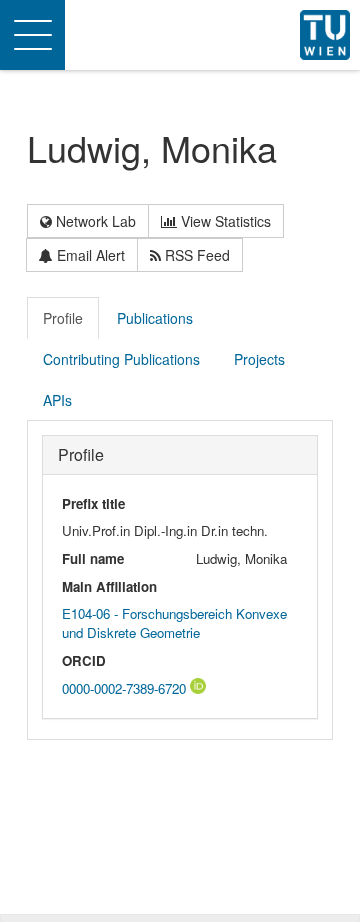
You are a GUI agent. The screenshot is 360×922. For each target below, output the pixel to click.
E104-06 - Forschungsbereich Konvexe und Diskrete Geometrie (174, 623)
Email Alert (89, 255)
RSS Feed (195, 255)
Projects (259, 359)
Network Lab (94, 221)
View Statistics (224, 221)
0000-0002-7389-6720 (126, 688)
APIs (57, 400)
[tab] (64, 318)
